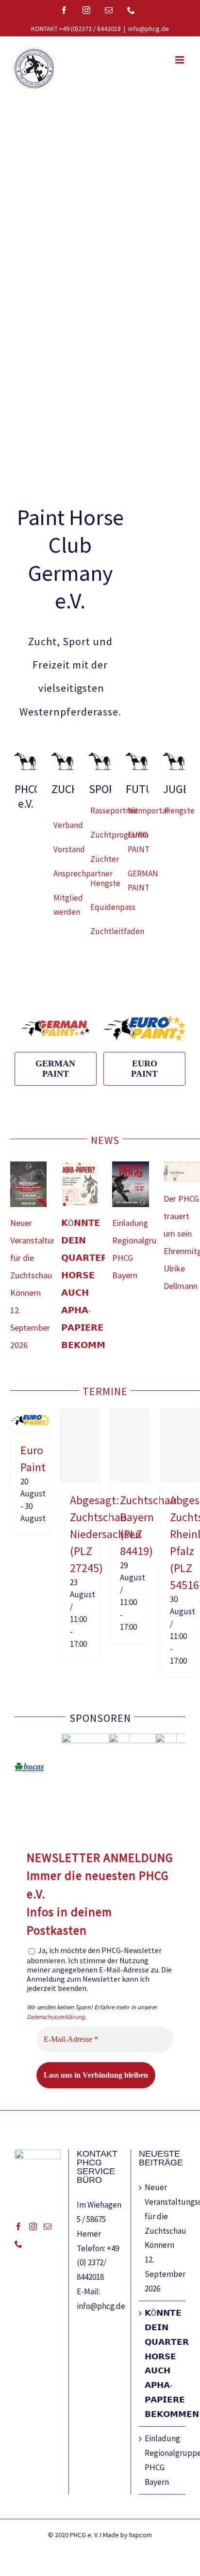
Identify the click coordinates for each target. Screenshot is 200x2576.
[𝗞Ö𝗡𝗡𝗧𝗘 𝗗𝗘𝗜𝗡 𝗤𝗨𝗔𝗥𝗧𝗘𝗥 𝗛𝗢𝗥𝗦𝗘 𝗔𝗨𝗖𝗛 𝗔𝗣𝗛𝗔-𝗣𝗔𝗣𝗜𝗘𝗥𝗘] (79, 1184)
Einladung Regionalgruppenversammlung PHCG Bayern (163, 2460)
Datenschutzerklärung (56, 2017)
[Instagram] (33, 2226)
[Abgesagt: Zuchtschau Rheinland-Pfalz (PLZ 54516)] (180, 1445)
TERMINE (105, 1391)
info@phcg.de (149, 29)
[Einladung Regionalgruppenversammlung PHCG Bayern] (130, 1184)
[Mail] (48, 2226)
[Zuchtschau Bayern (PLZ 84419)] (130, 1445)
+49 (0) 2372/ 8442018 (98, 2263)
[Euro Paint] (30, 1415)
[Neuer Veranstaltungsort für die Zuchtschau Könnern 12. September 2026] (28, 1184)
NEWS (105, 1140)
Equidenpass (113, 907)
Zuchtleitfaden (117, 931)
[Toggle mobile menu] (180, 60)
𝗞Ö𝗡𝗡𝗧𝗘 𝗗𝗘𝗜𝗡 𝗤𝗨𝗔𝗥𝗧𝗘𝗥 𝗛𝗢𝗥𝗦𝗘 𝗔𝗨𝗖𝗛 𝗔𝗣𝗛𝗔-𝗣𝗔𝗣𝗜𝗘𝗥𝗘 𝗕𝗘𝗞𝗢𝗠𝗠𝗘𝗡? (163, 2363)
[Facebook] (18, 2226)
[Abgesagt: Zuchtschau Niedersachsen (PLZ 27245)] (80, 1445)
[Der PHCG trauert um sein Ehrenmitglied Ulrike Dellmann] (182, 1172)
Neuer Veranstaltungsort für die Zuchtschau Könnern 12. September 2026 (163, 2238)
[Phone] (18, 2244)
